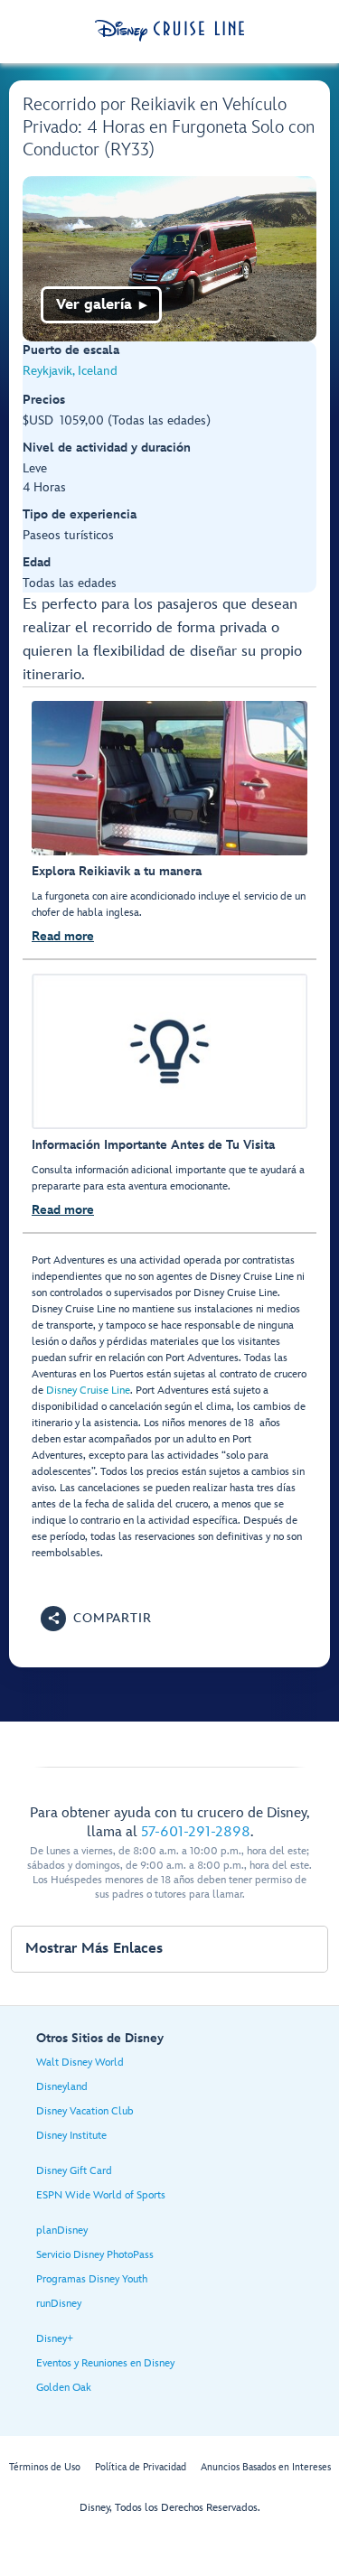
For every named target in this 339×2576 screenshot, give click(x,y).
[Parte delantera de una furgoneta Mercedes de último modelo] (169, 259)
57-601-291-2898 (196, 1832)
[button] (96, 1619)
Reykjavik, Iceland (70, 371)
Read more (63, 936)
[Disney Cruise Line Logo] (169, 31)
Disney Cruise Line (88, 1391)
